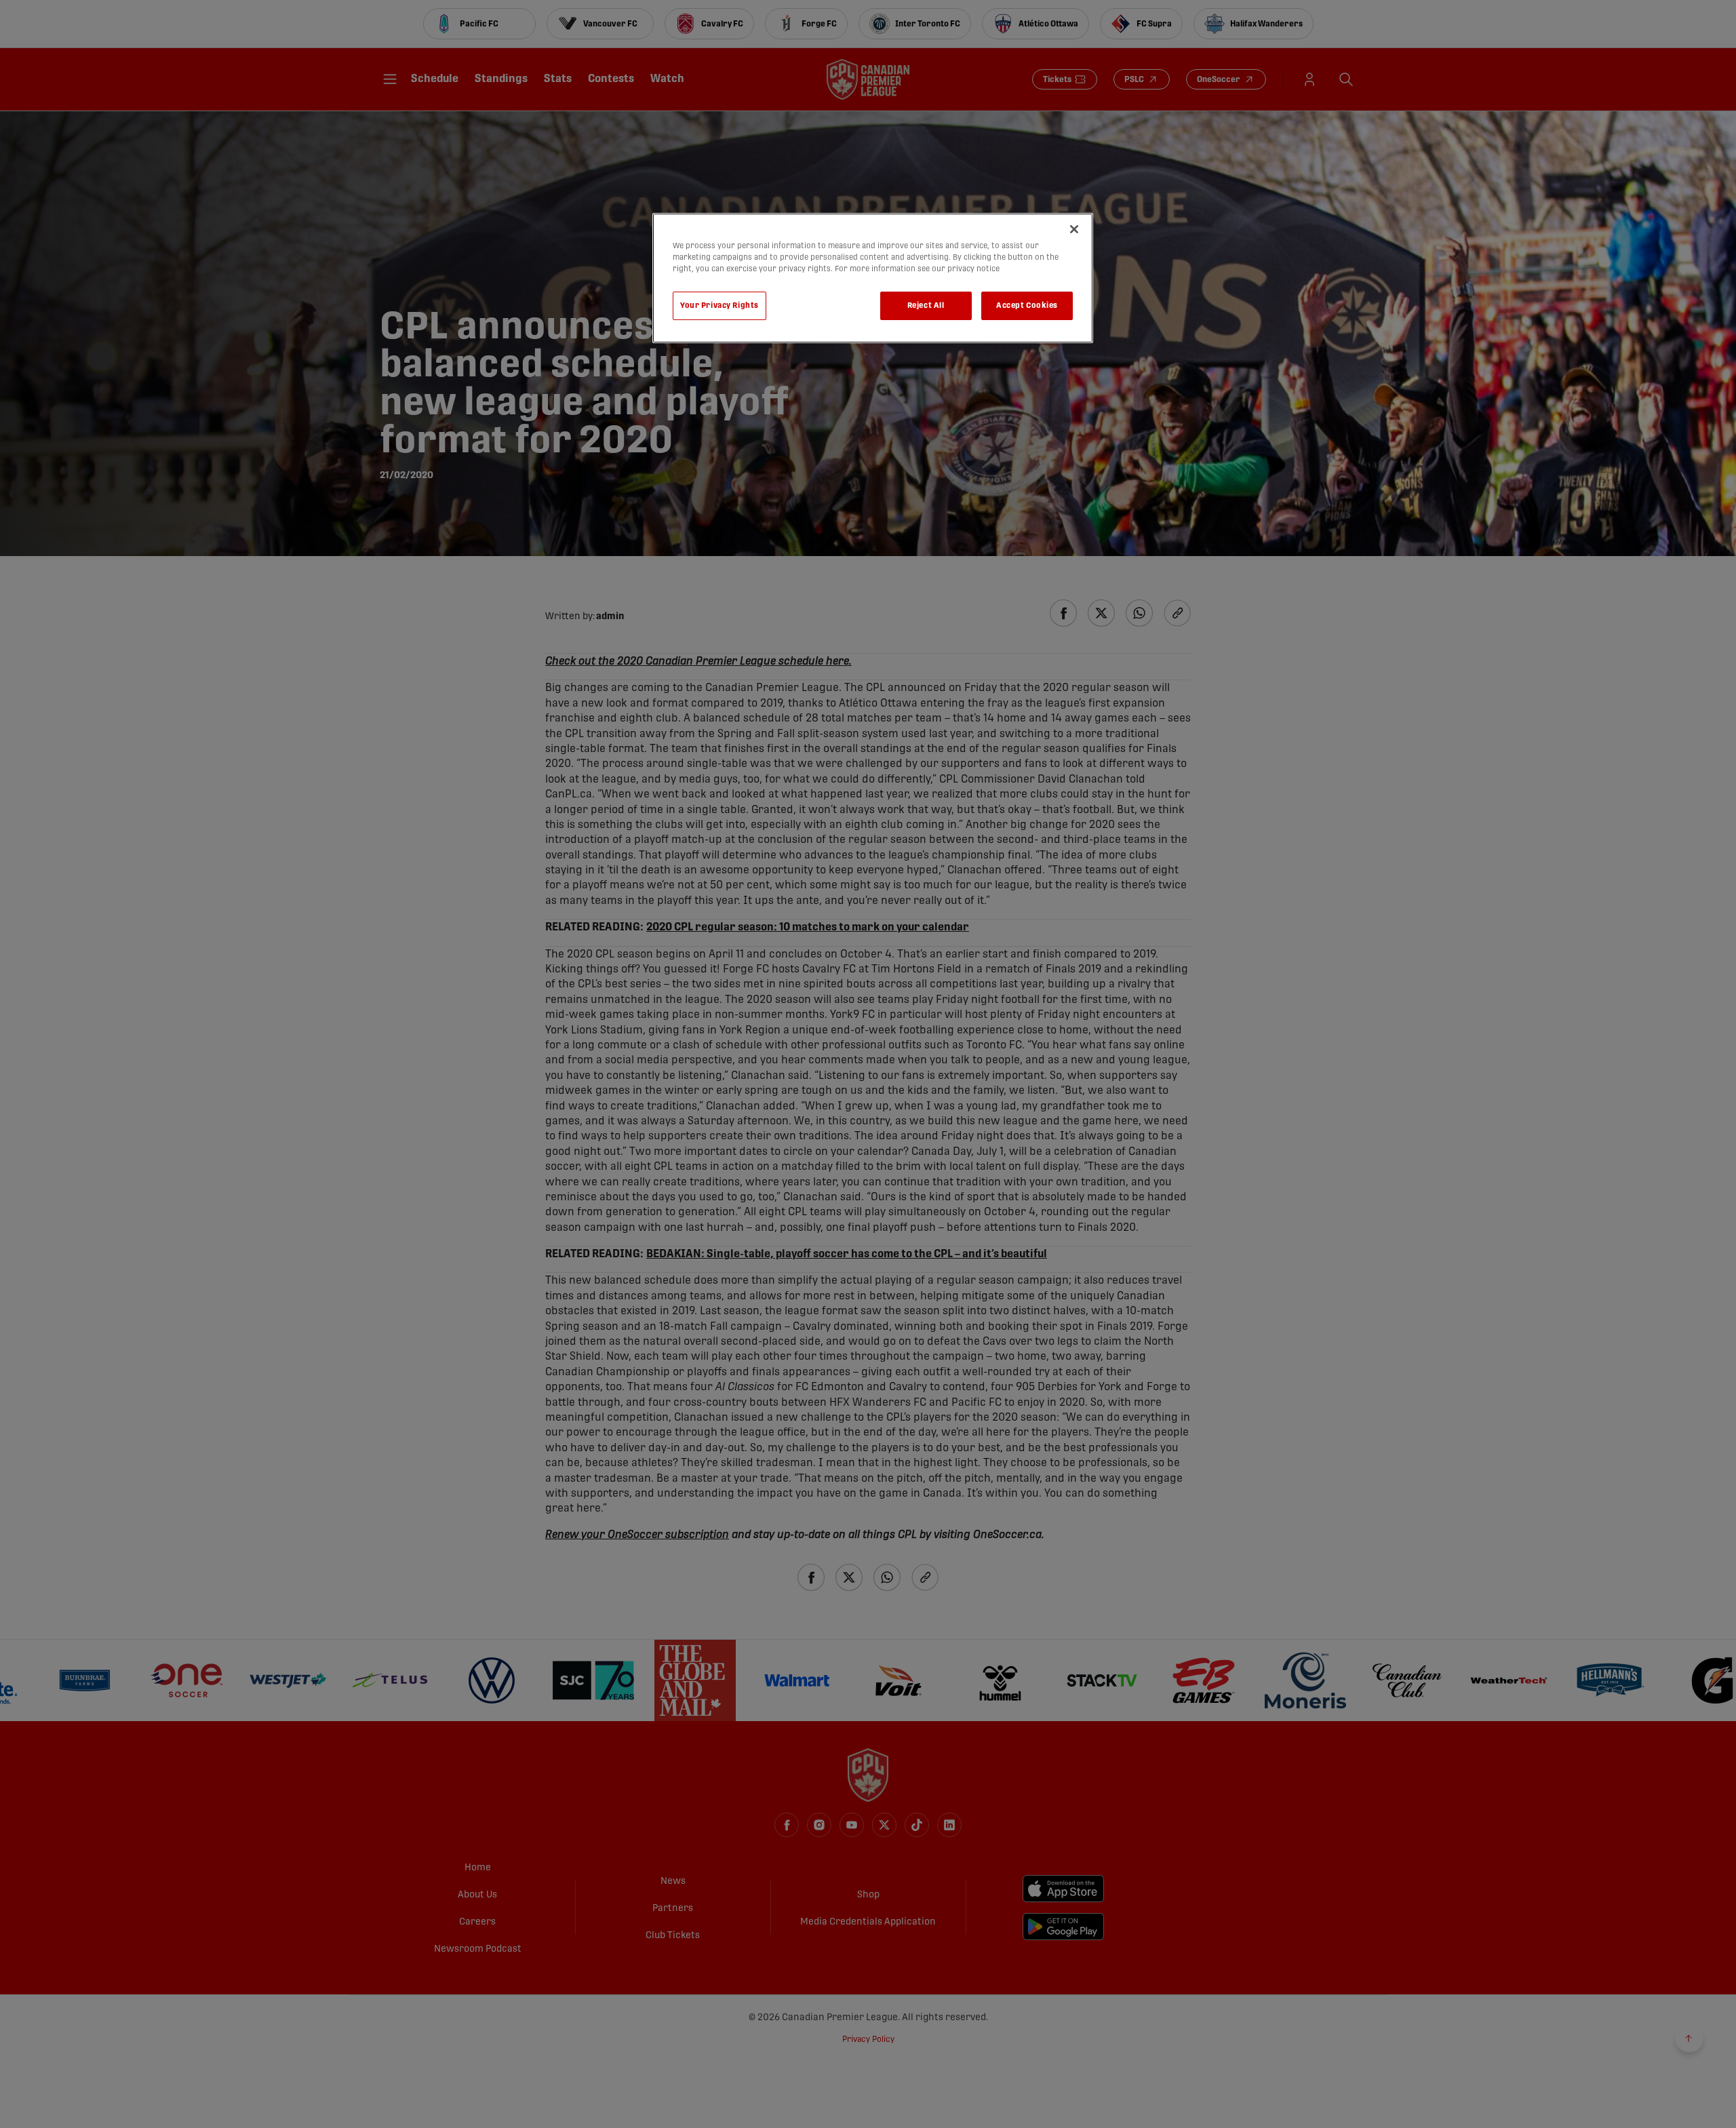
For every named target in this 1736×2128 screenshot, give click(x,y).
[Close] (1074, 229)
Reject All (926, 306)
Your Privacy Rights (719, 306)
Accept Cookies (1027, 306)
